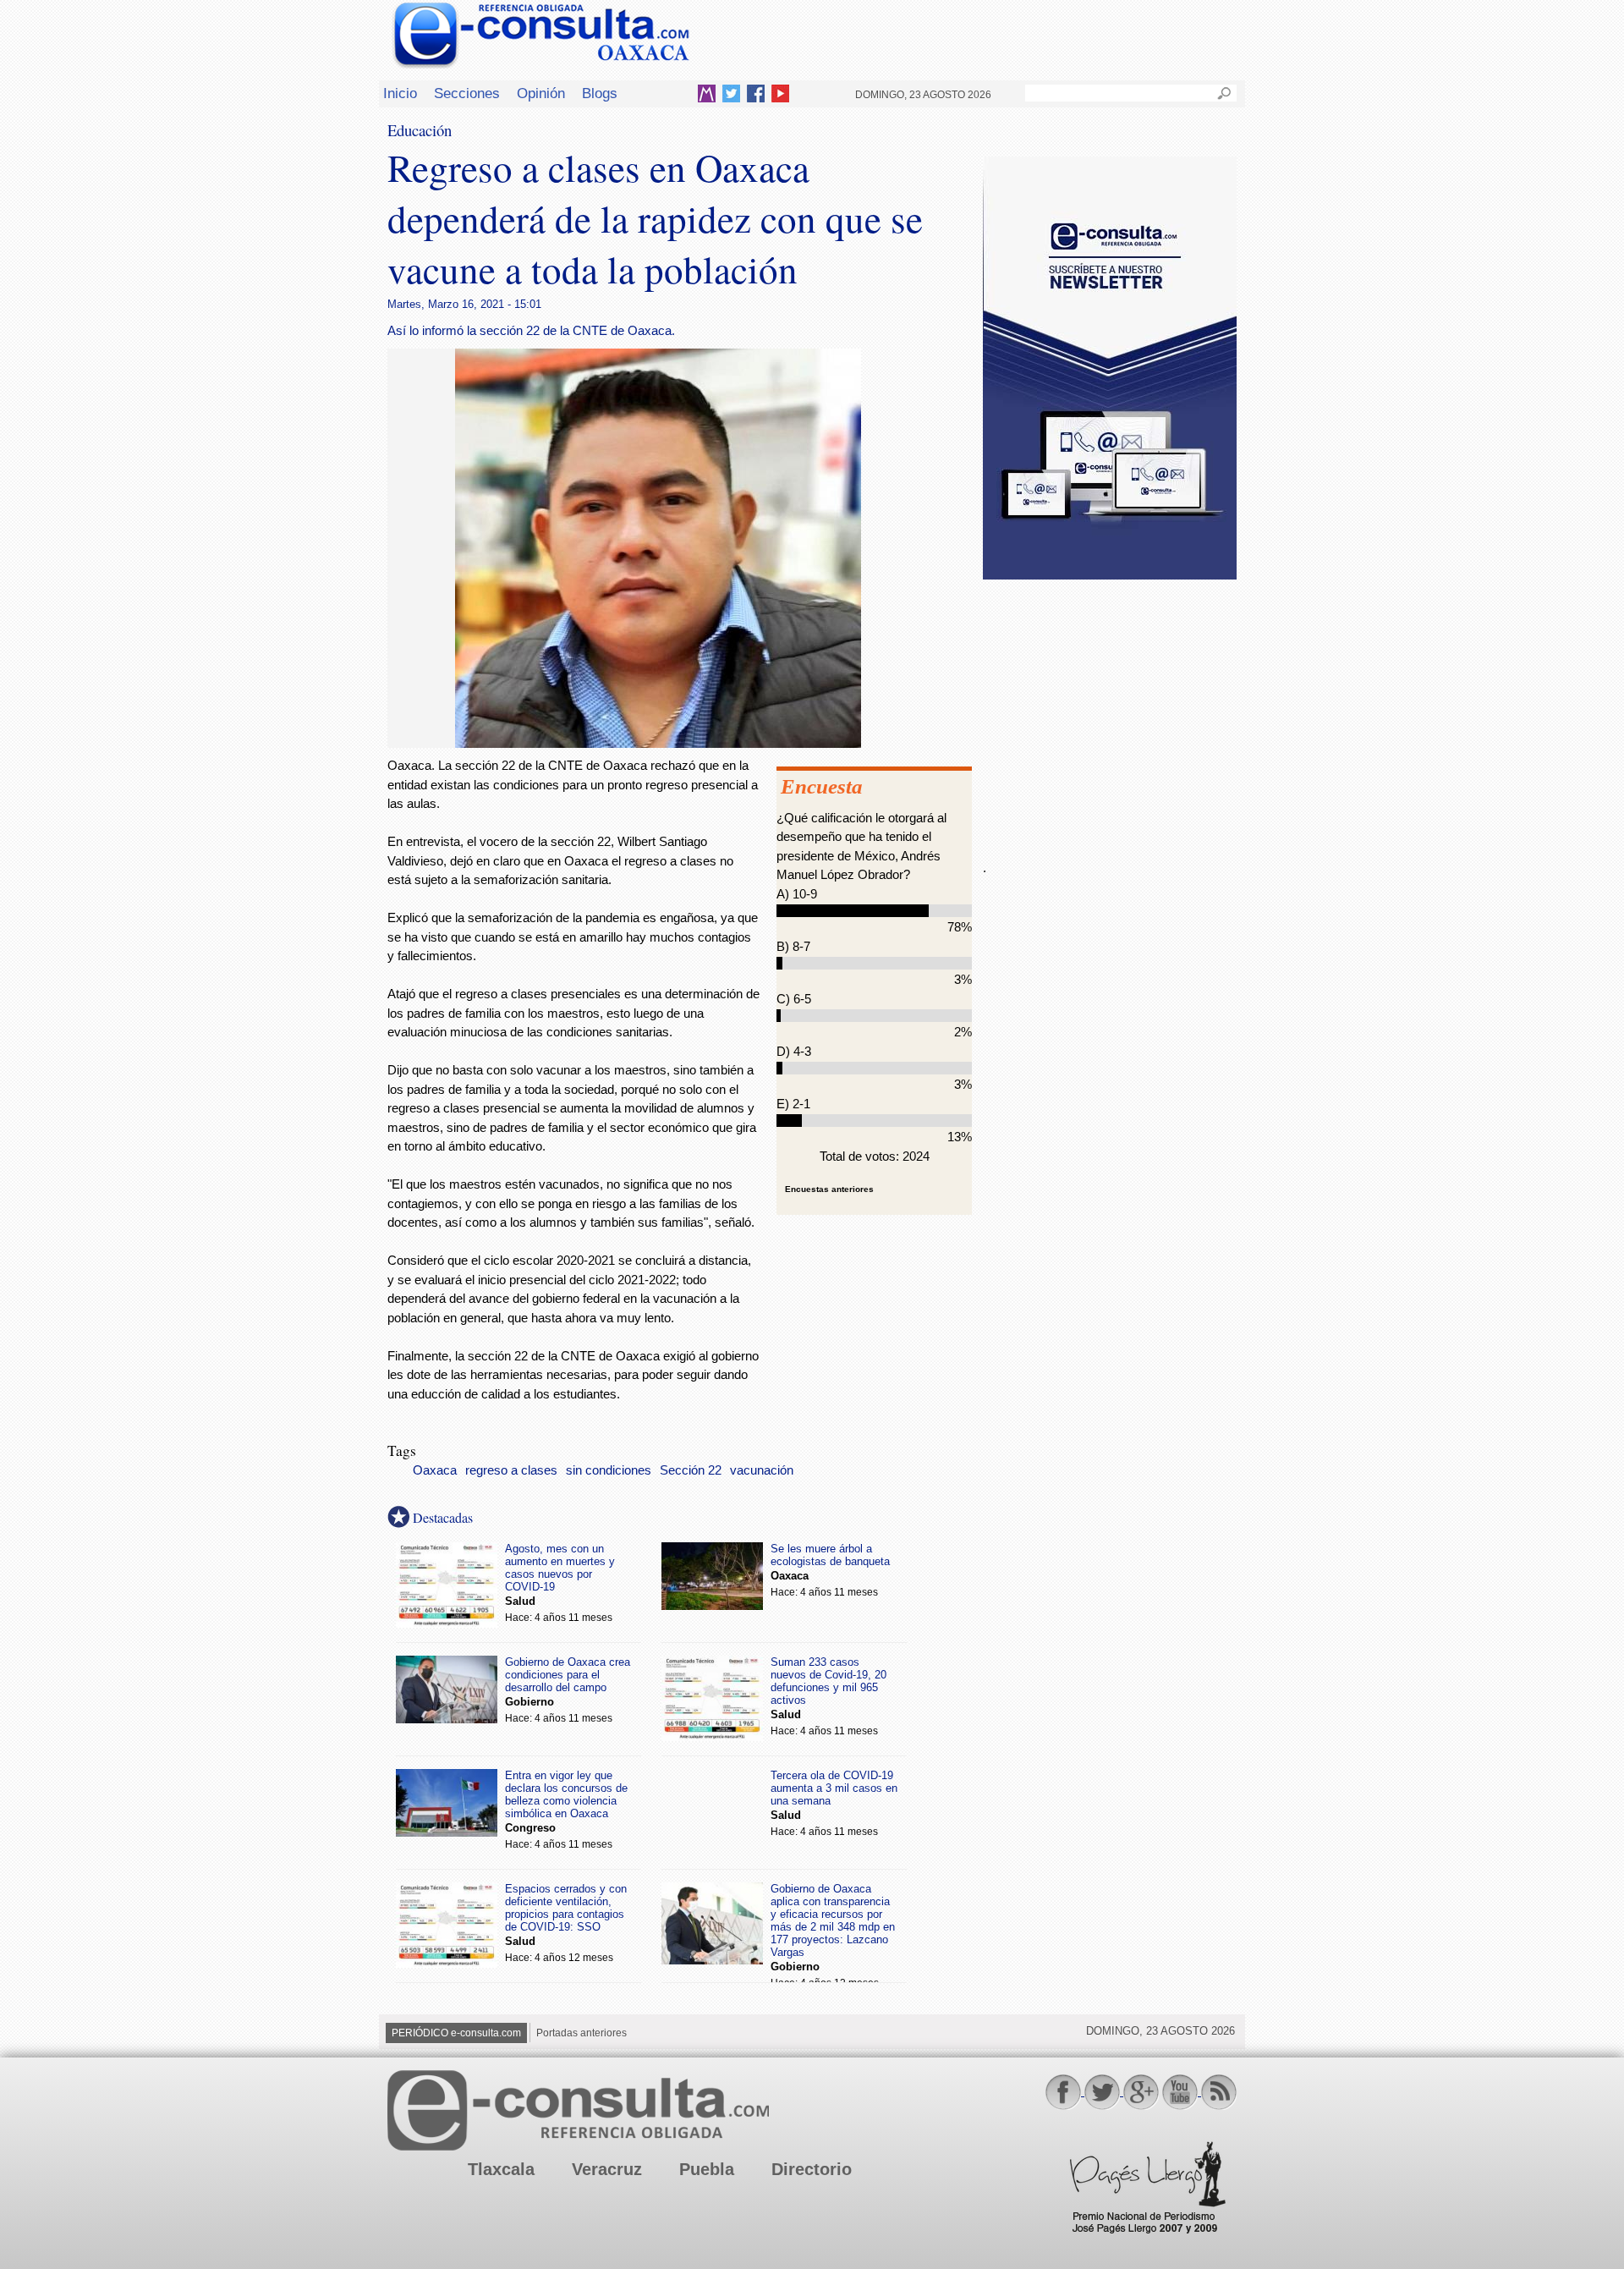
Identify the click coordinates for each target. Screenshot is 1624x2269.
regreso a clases (511, 1470)
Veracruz (607, 2169)
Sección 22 (691, 1470)
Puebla (707, 2169)
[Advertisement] (1110, 710)
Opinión (541, 93)
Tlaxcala (501, 2169)
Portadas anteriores (582, 2033)
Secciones (467, 93)
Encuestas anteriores (829, 1189)
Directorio (812, 2169)
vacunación (762, 1470)
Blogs (600, 93)
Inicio (400, 93)
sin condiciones (609, 1470)
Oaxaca (435, 1470)
